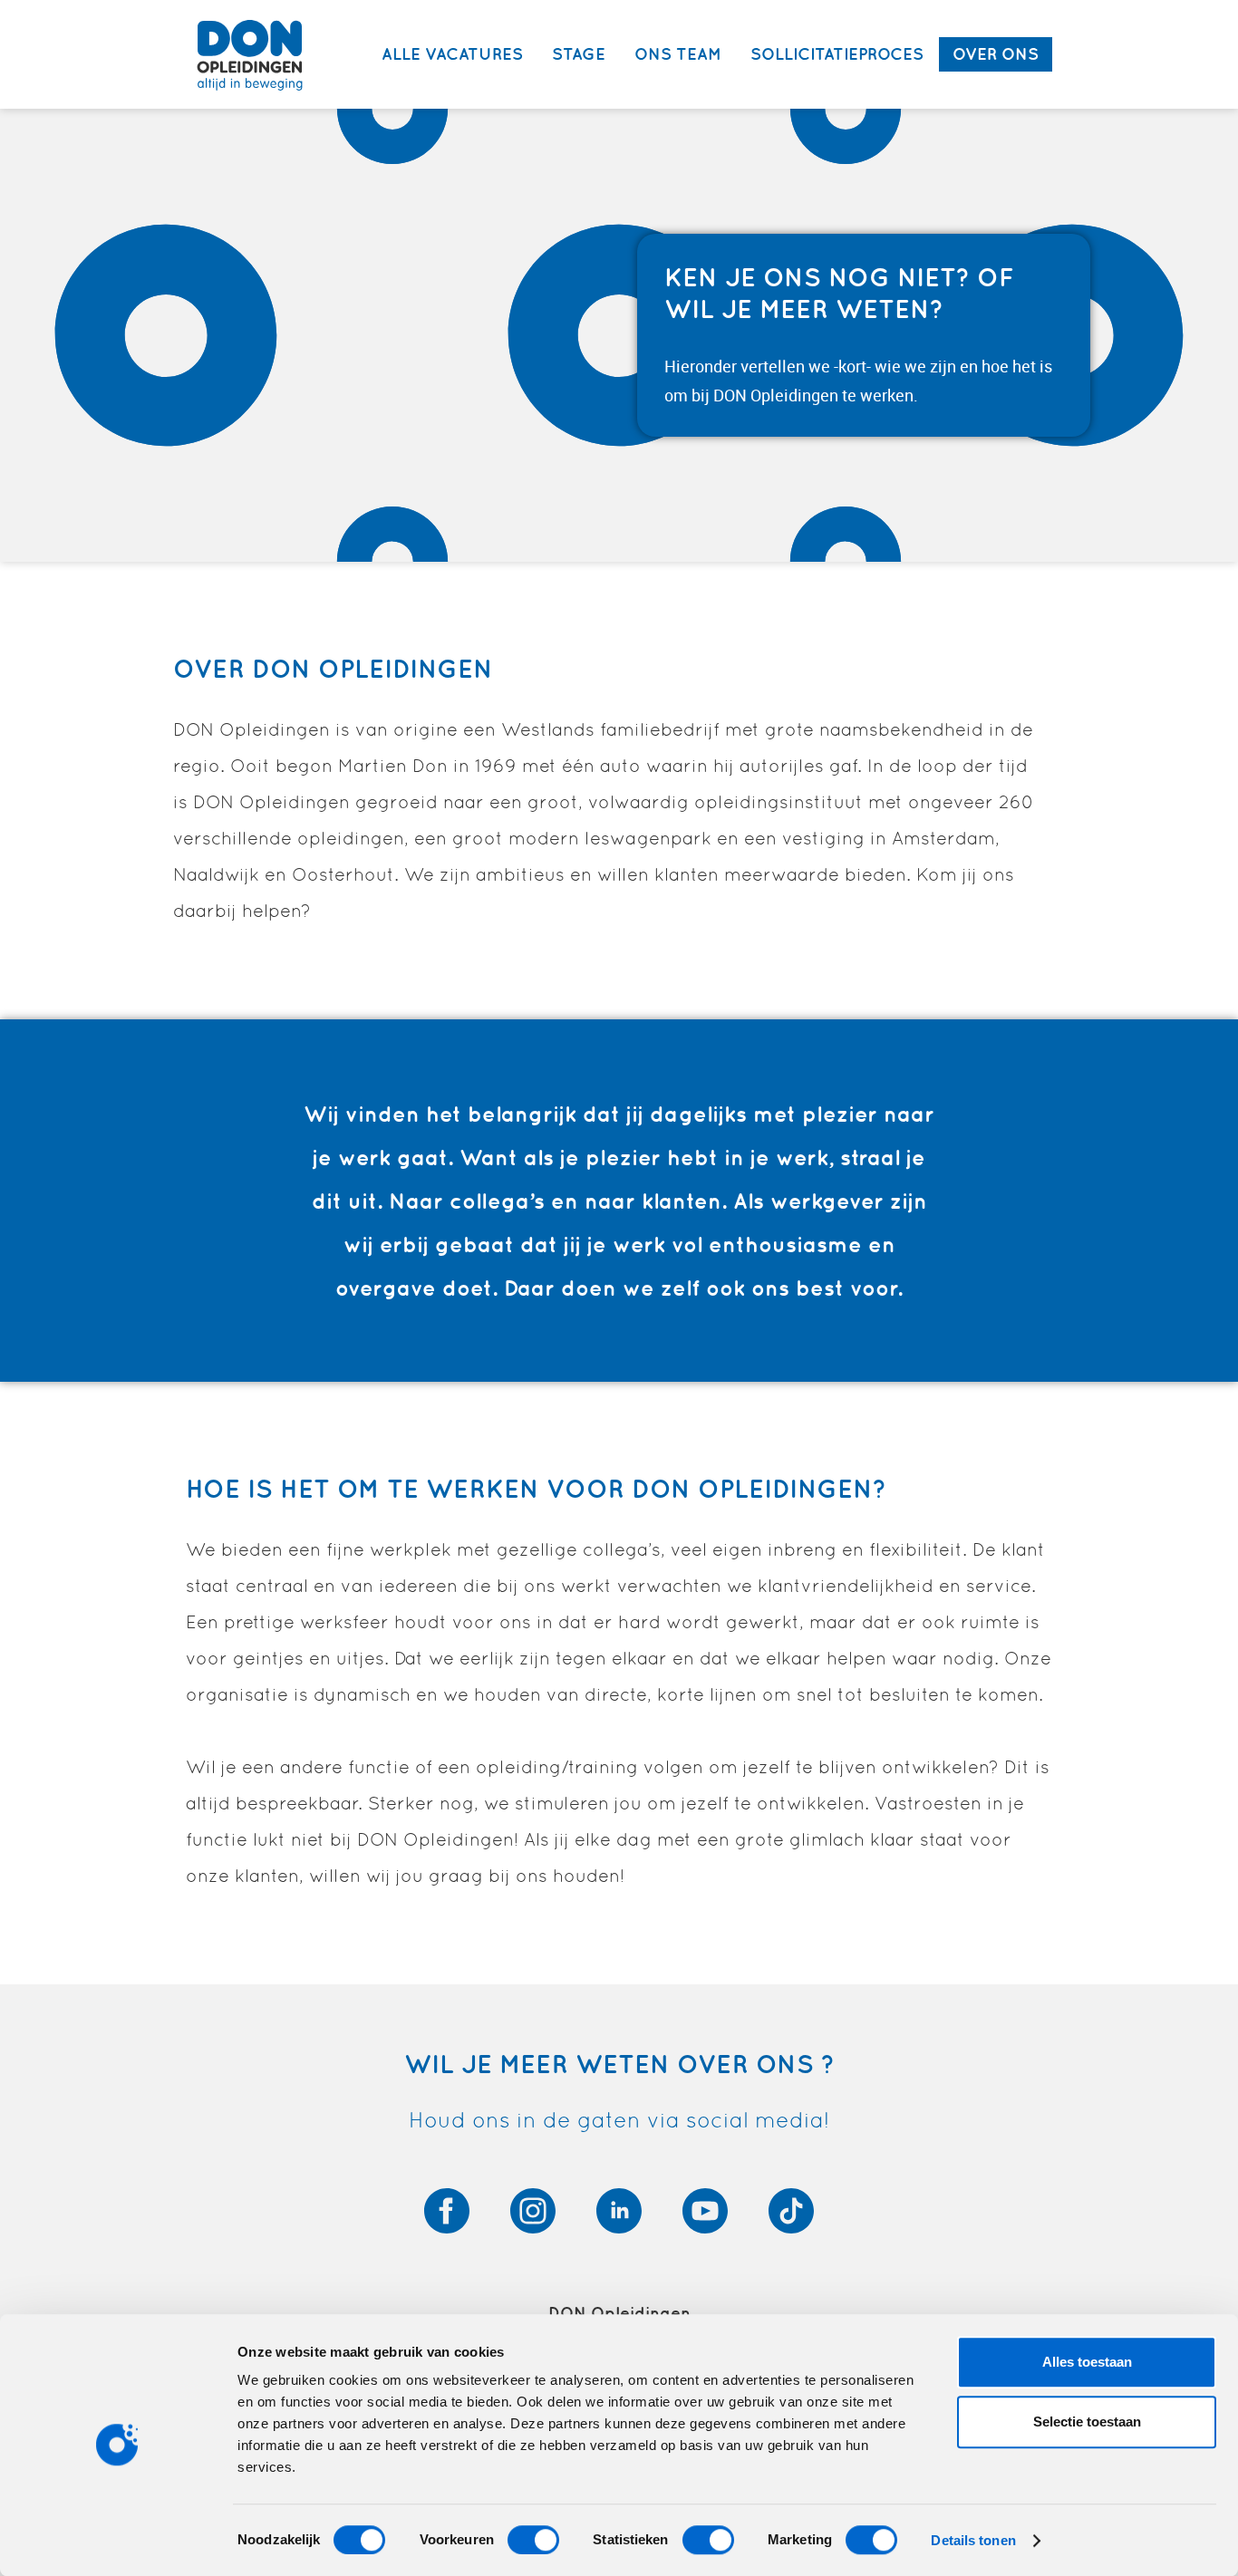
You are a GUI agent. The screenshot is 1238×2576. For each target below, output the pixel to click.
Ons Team (678, 54)
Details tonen (973, 2540)
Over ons (996, 54)
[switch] (533, 2540)
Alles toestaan (1087, 2362)
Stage (579, 54)
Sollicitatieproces (837, 54)
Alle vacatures (452, 54)
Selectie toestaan (1087, 2422)
